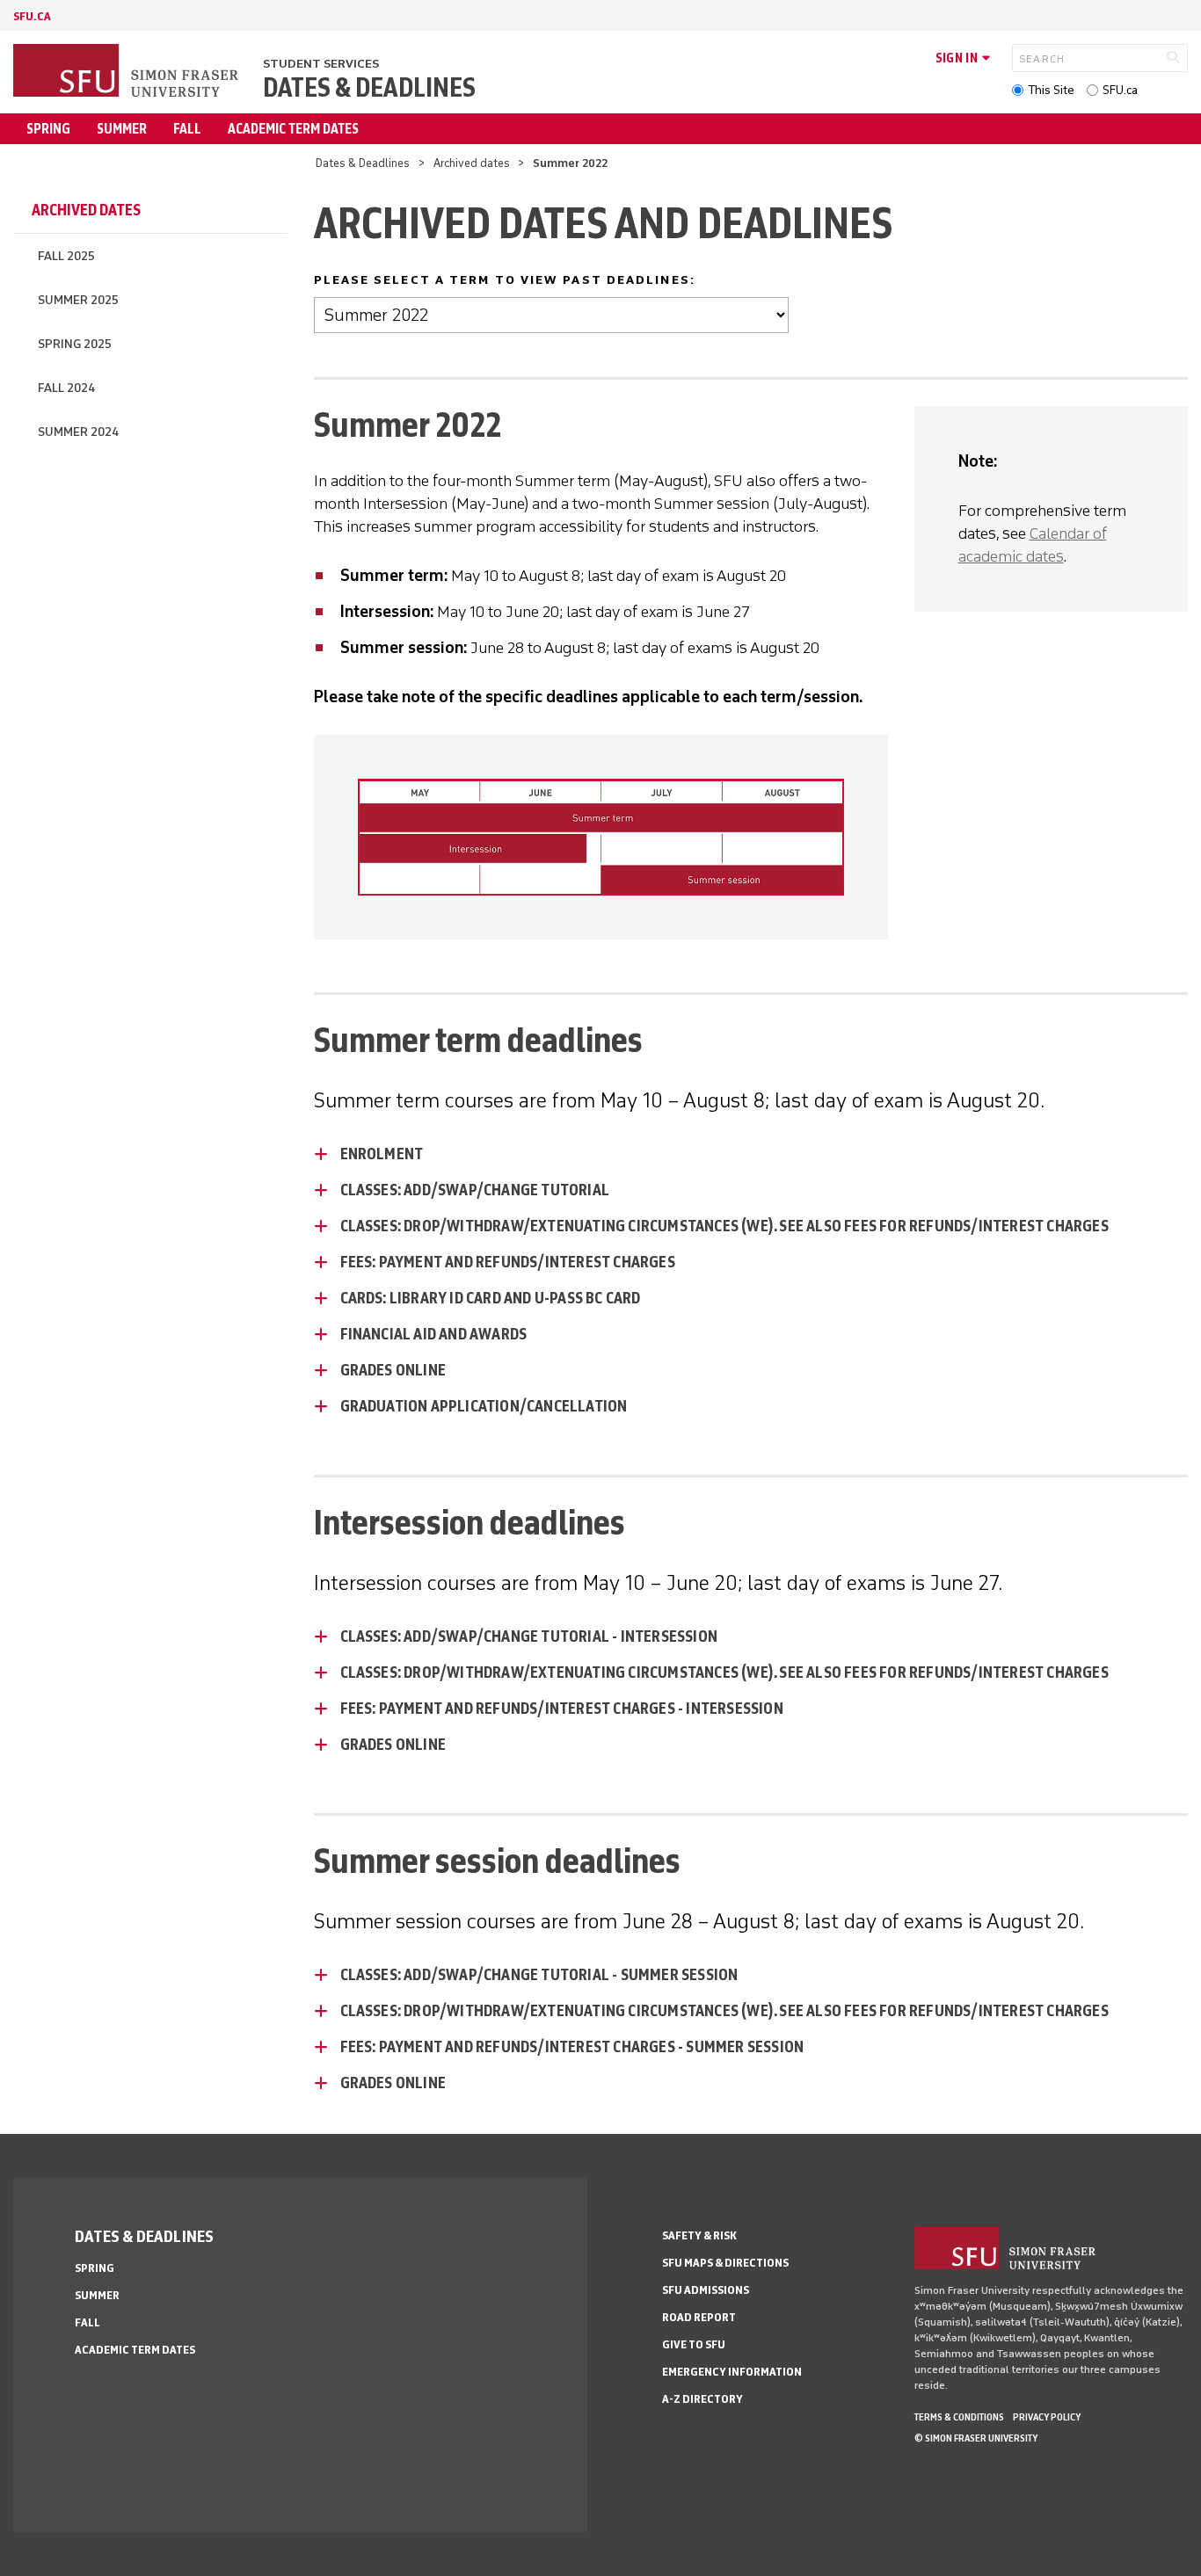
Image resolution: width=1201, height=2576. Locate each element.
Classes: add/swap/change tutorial (475, 1190)
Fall (187, 129)
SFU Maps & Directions (725, 2263)
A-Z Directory (702, 2399)
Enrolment (382, 1154)
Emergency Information (732, 2372)
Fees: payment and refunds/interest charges (508, 1262)
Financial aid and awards (434, 1334)
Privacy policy (1047, 2417)
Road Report (699, 2317)
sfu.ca (32, 16)
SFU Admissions (706, 2290)
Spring (48, 129)
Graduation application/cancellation (484, 1406)
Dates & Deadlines (369, 88)
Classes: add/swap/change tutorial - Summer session (539, 1975)
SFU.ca (1120, 90)
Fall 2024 (66, 388)
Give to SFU (694, 2344)
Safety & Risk (699, 2235)
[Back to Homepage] (127, 72)
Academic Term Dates (293, 129)
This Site (1051, 90)
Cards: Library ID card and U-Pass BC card (491, 1298)
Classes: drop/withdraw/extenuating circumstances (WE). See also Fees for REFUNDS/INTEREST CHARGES (724, 1226)
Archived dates (472, 163)
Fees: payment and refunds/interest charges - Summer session (572, 2047)
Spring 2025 (75, 344)
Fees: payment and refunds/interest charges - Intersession (562, 1709)
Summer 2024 (78, 432)
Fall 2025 (66, 256)
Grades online (393, 1370)
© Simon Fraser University (976, 2438)
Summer (122, 129)
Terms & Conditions (959, 2417)
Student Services (321, 64)
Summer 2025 (78, 300)
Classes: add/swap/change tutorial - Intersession (529, 1636)
